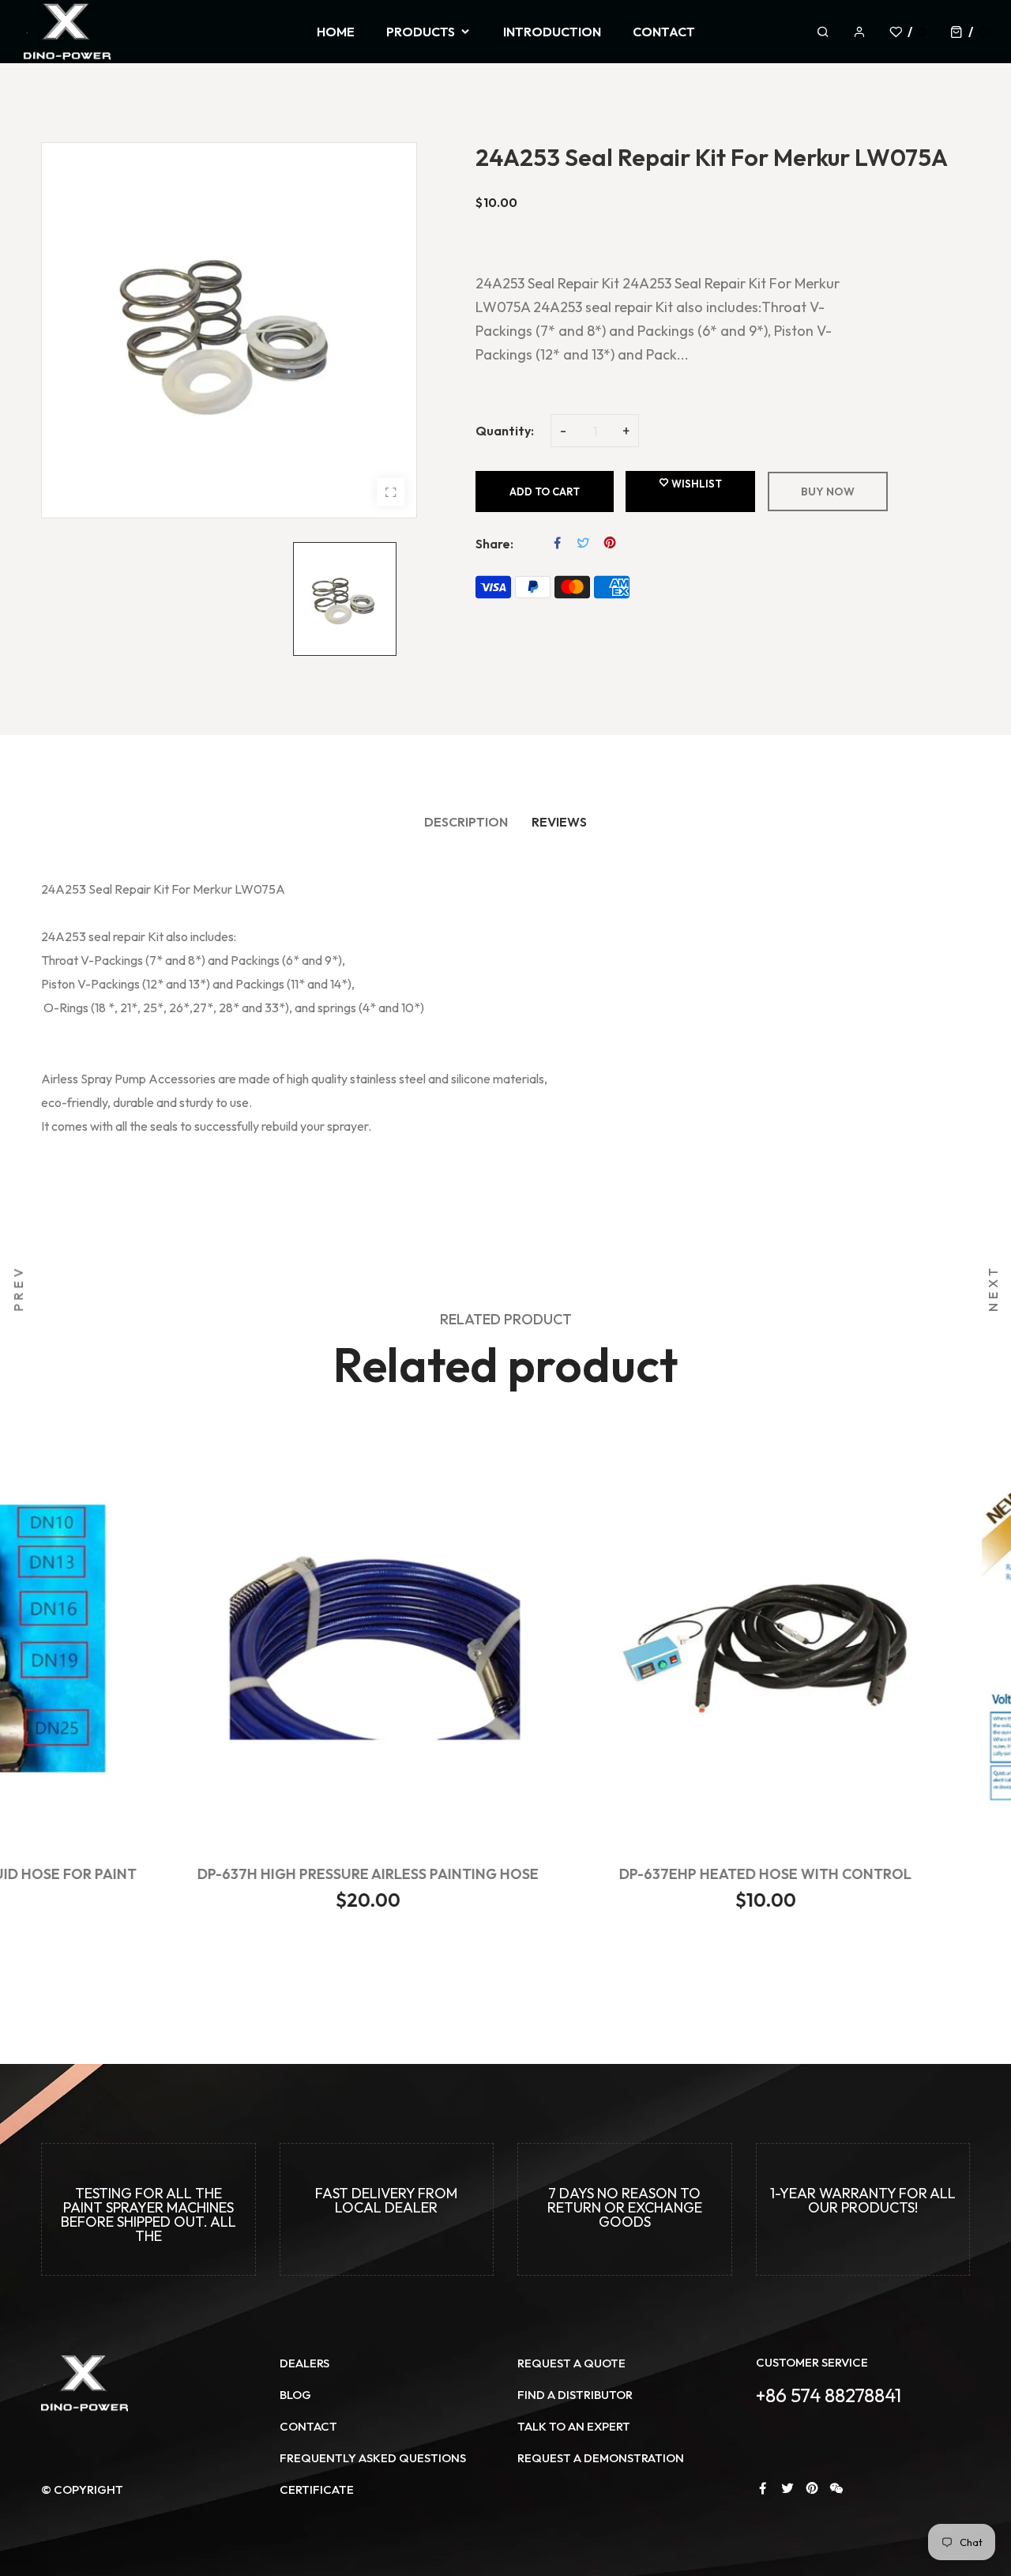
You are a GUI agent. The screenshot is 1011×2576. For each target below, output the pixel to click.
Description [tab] (466, 822)
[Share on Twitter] (584, 543)
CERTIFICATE (317, 2489)
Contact (308, 2426)
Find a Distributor (575, 2395)
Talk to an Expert (574, 2426)
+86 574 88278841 (829, 2395)
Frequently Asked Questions (373, 2458)
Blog (295, 2395)
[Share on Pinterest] (610, 543)
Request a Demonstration (601, 2458)
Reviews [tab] (559, 822)
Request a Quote (571, 2363)
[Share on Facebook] (558, 543)
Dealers (304, 2363)
